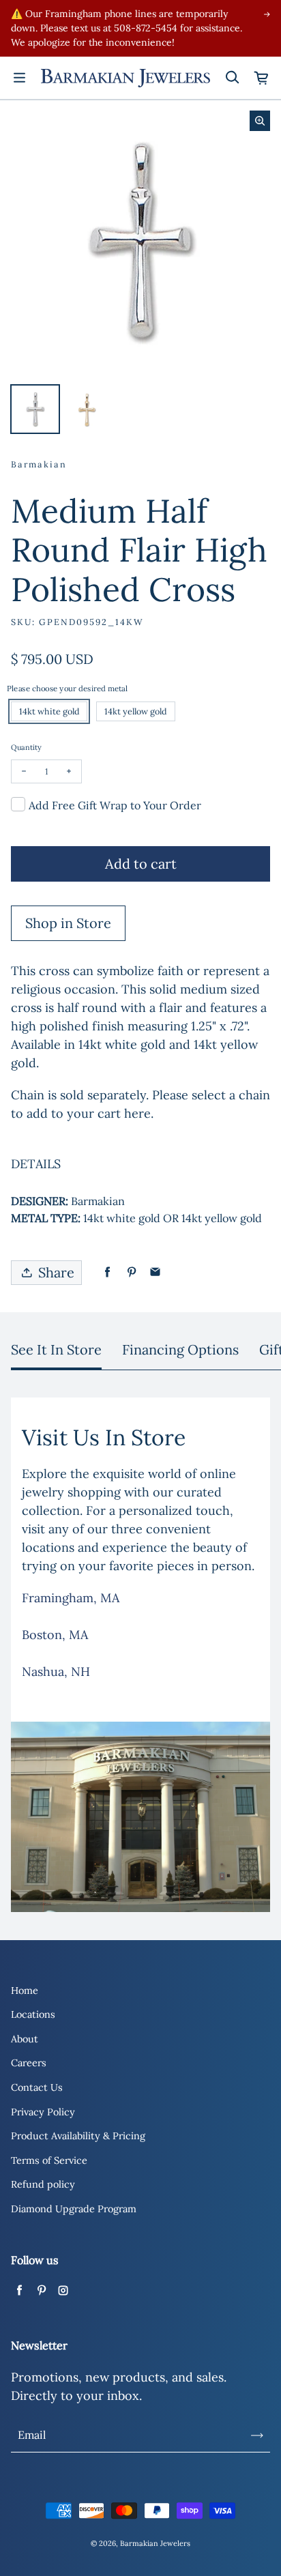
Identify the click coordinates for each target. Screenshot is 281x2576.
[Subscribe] (257, 2435)
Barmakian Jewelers (155, 2543)
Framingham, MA (71, 1598)
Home (25, 1991)
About (25, 2039)
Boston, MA (55, 1635)
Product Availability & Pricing (78, 2136)
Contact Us (37, 2087)
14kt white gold (49, 711)
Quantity (26, 747)
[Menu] (19, 78)
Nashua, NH (56, 1671)
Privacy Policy (43, 2112)
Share (56, 1272)
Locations (33, 2014)
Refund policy (43, 2184)
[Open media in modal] (260, 121)
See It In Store (56, 1349)
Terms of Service (49, 2160)
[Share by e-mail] (155, 1272)
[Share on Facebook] (107, 1272)
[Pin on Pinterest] (131, 1272)
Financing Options (180, 1349)
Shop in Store (68, 923)
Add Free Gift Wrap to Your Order (115, 805)
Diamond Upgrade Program (74, 2209)
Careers (29, 2063)
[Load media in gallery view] (35, 409)
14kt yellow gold (136, 711)
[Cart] (262, 78)
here (137, 1113)
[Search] (232, 78)
